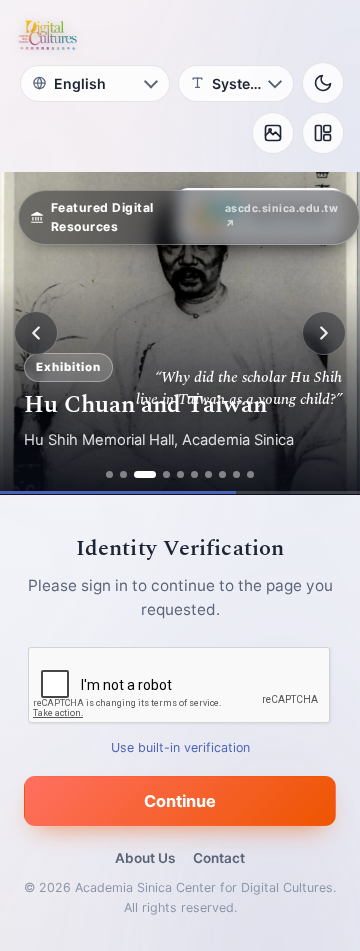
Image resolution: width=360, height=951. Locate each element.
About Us (145, 858)
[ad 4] (166, 474)
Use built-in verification (180, 747)
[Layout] (323, 133)
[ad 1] (109, 474)
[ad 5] (180, 474)
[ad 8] (222, 474)
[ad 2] (123, 474)
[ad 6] (194, 474)
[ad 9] (236, 474)
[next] (324, 333)
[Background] (273, 133)
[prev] (36, 333)
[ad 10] (250, 474)
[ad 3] (145, 474)
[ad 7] (208, 474)
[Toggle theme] (323, 83)
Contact (219, 858)
